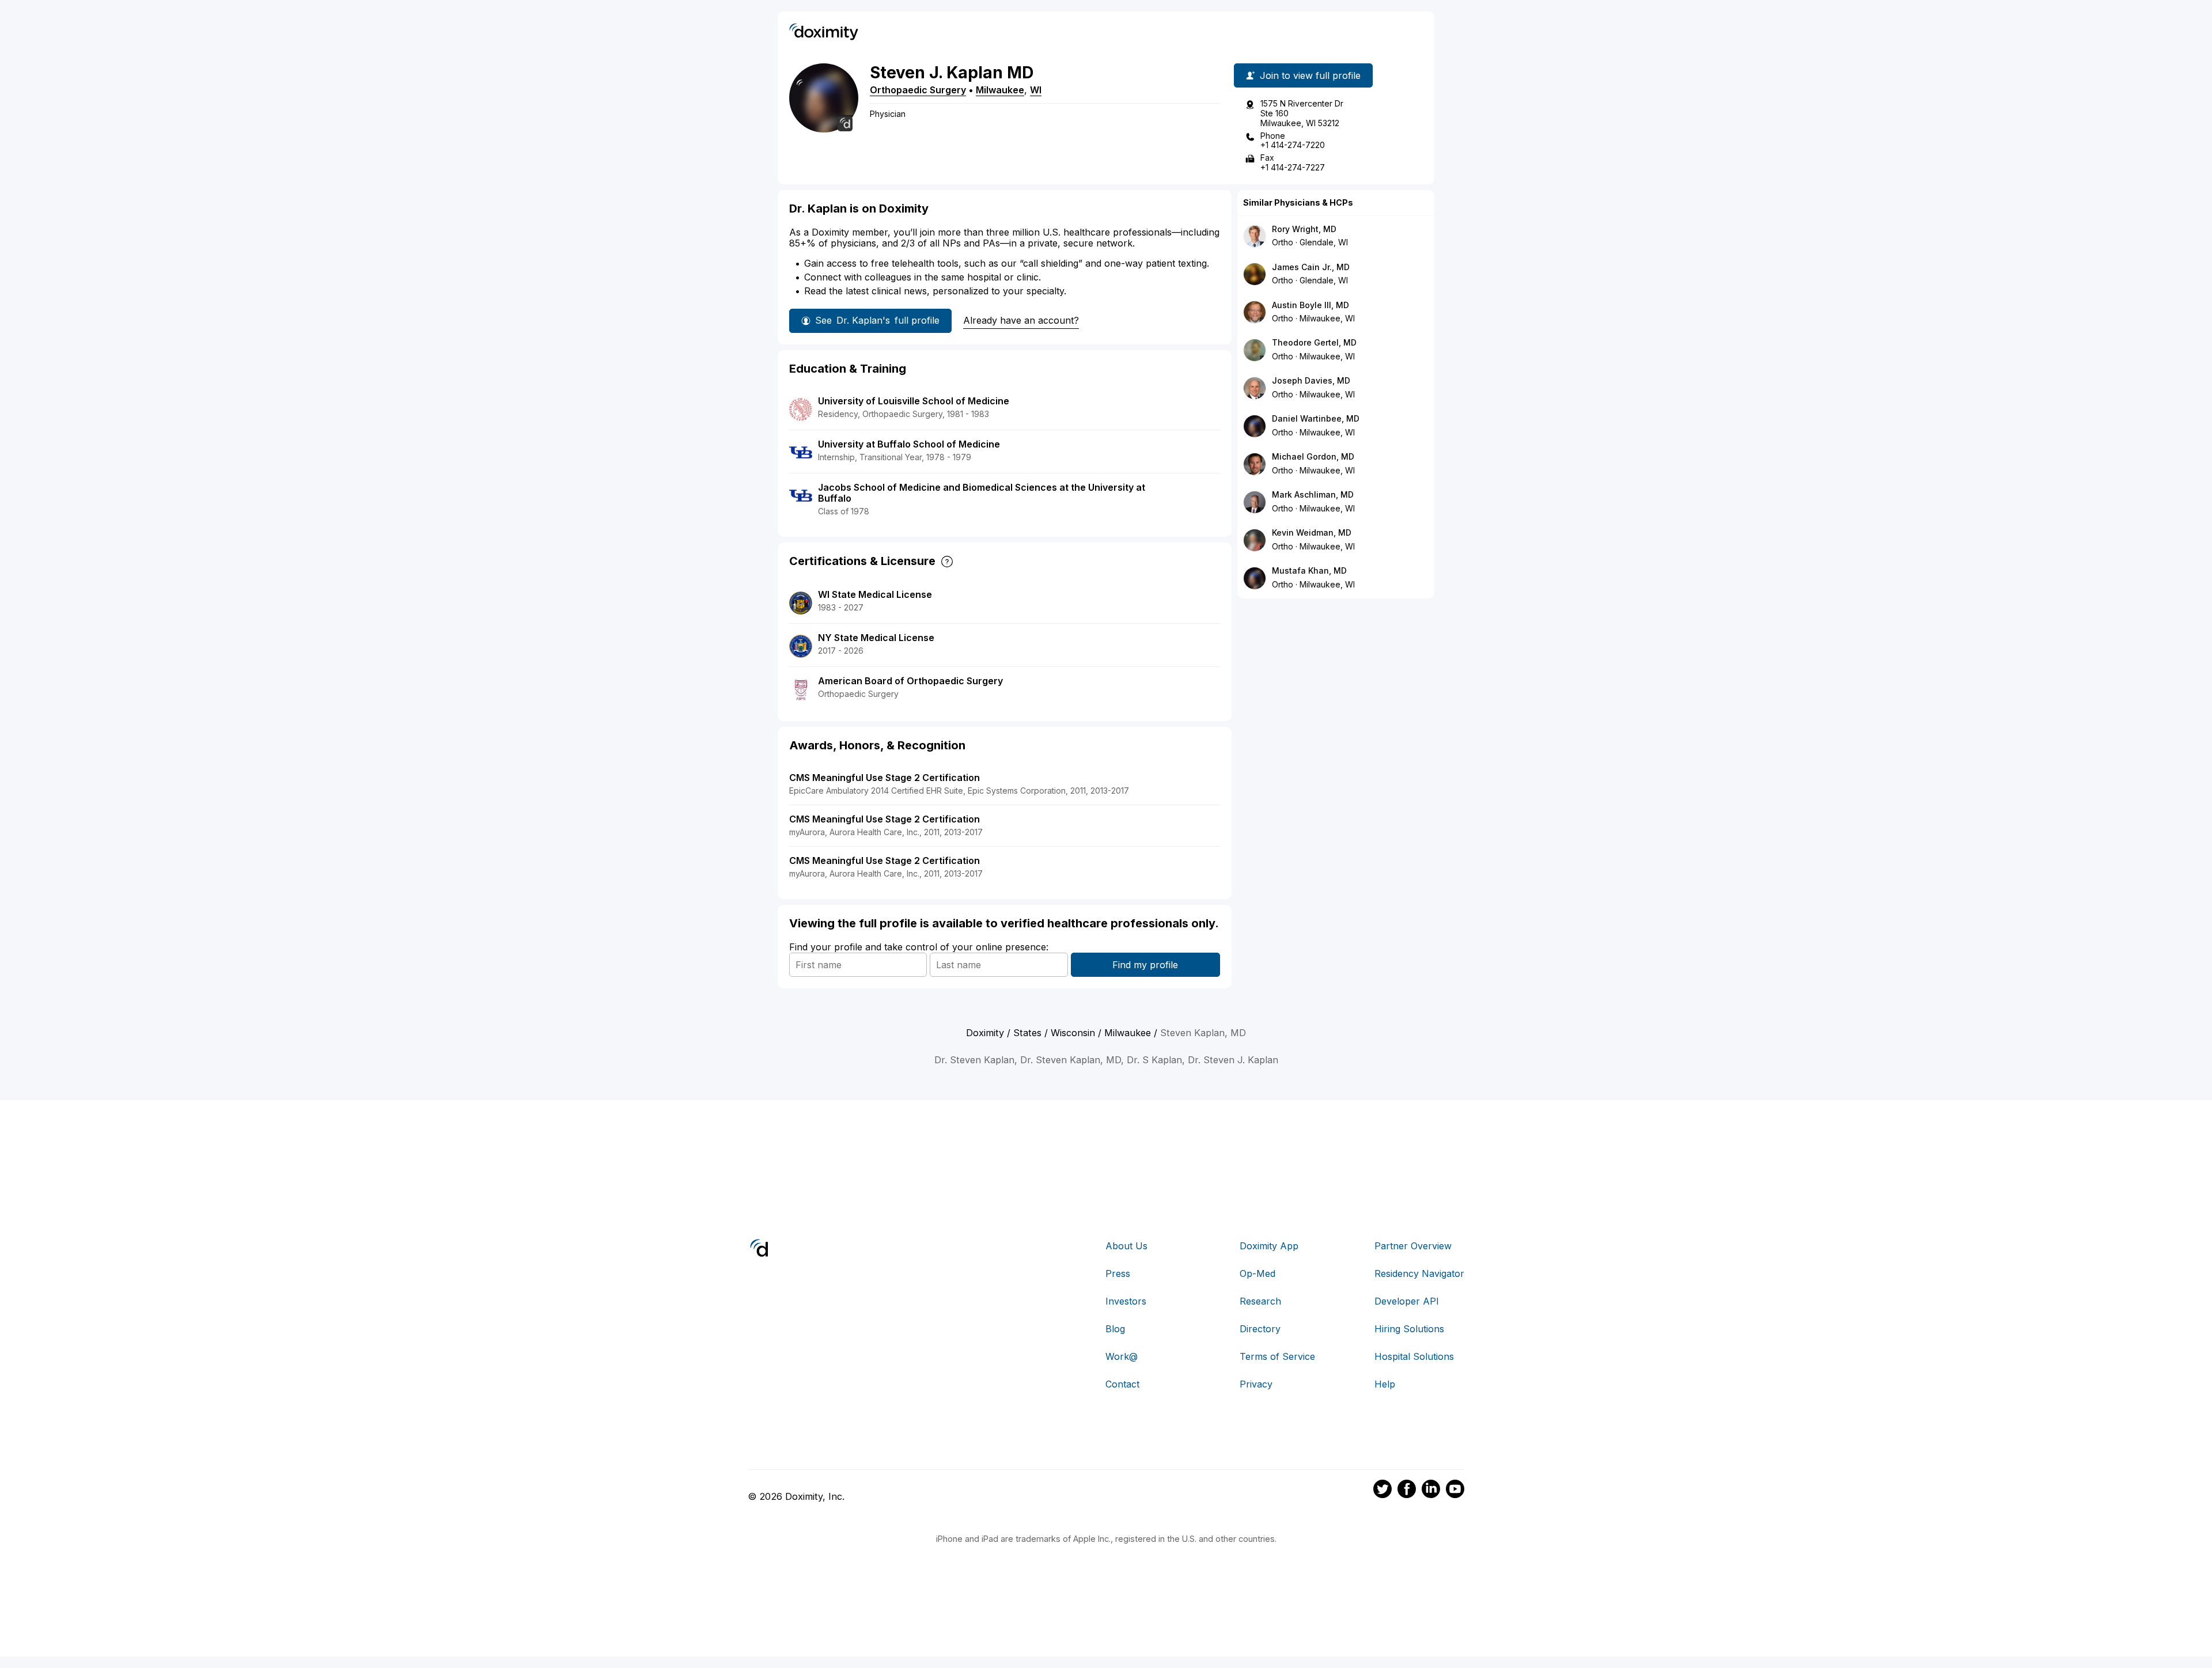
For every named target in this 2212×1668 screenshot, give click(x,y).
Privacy (1256, 1384)
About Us (1126, 1246)
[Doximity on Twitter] (1382, 1491)
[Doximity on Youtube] (1455, 1491)
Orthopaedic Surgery (918, 90)
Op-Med (1257, 1273)
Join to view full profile (1310, 75)
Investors (1126, 1301)
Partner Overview (1413, 1246)
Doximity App (1269, 1246)
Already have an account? (1021, 320)
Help (1385, 1384)
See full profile (877, 320)
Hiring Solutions (1409, 1329)
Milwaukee (1000, 90)
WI (1036, 90)
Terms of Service (1277, 1356)
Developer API (1407, 1301)
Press (1118, 1273)
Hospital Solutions (1414, 1356)
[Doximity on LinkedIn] (1431, 1491)
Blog (1115, 1329)
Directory (1260, 1329)
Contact (1122, 1384)
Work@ (1122, 1356)
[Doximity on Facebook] (1407, 1491)
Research (1260, 1301)
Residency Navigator (1419, 1273)
